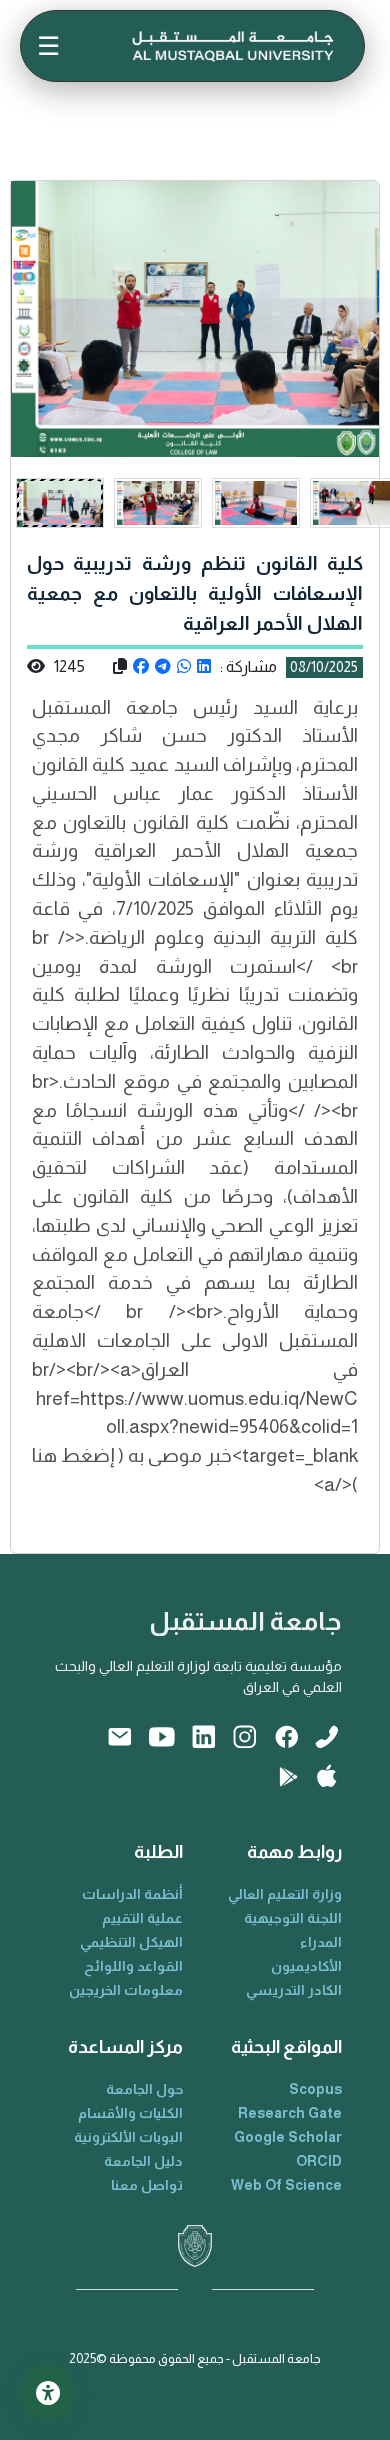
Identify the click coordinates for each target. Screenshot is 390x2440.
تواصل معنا (147, 2185)
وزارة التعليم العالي (285, 1894)
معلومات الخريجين (126, 1990)
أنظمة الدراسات (132, 1894)
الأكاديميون (306, 1966)
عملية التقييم (142, 1918)
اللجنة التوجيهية (293, 1918)
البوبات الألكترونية (128, 2137)
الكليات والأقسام (130, 2113)
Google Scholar (288, 2137)
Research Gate (290, 2113)
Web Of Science (286, 2185)
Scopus (315, 2089)
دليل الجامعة (143, 2161)
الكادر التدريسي (294, 1990)
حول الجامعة (144, 2089)
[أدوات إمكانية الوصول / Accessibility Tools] (47, 2392)
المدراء (321, 1942)
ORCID (319, 2161)
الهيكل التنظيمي (131, 1942)
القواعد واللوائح (133, 1966)
